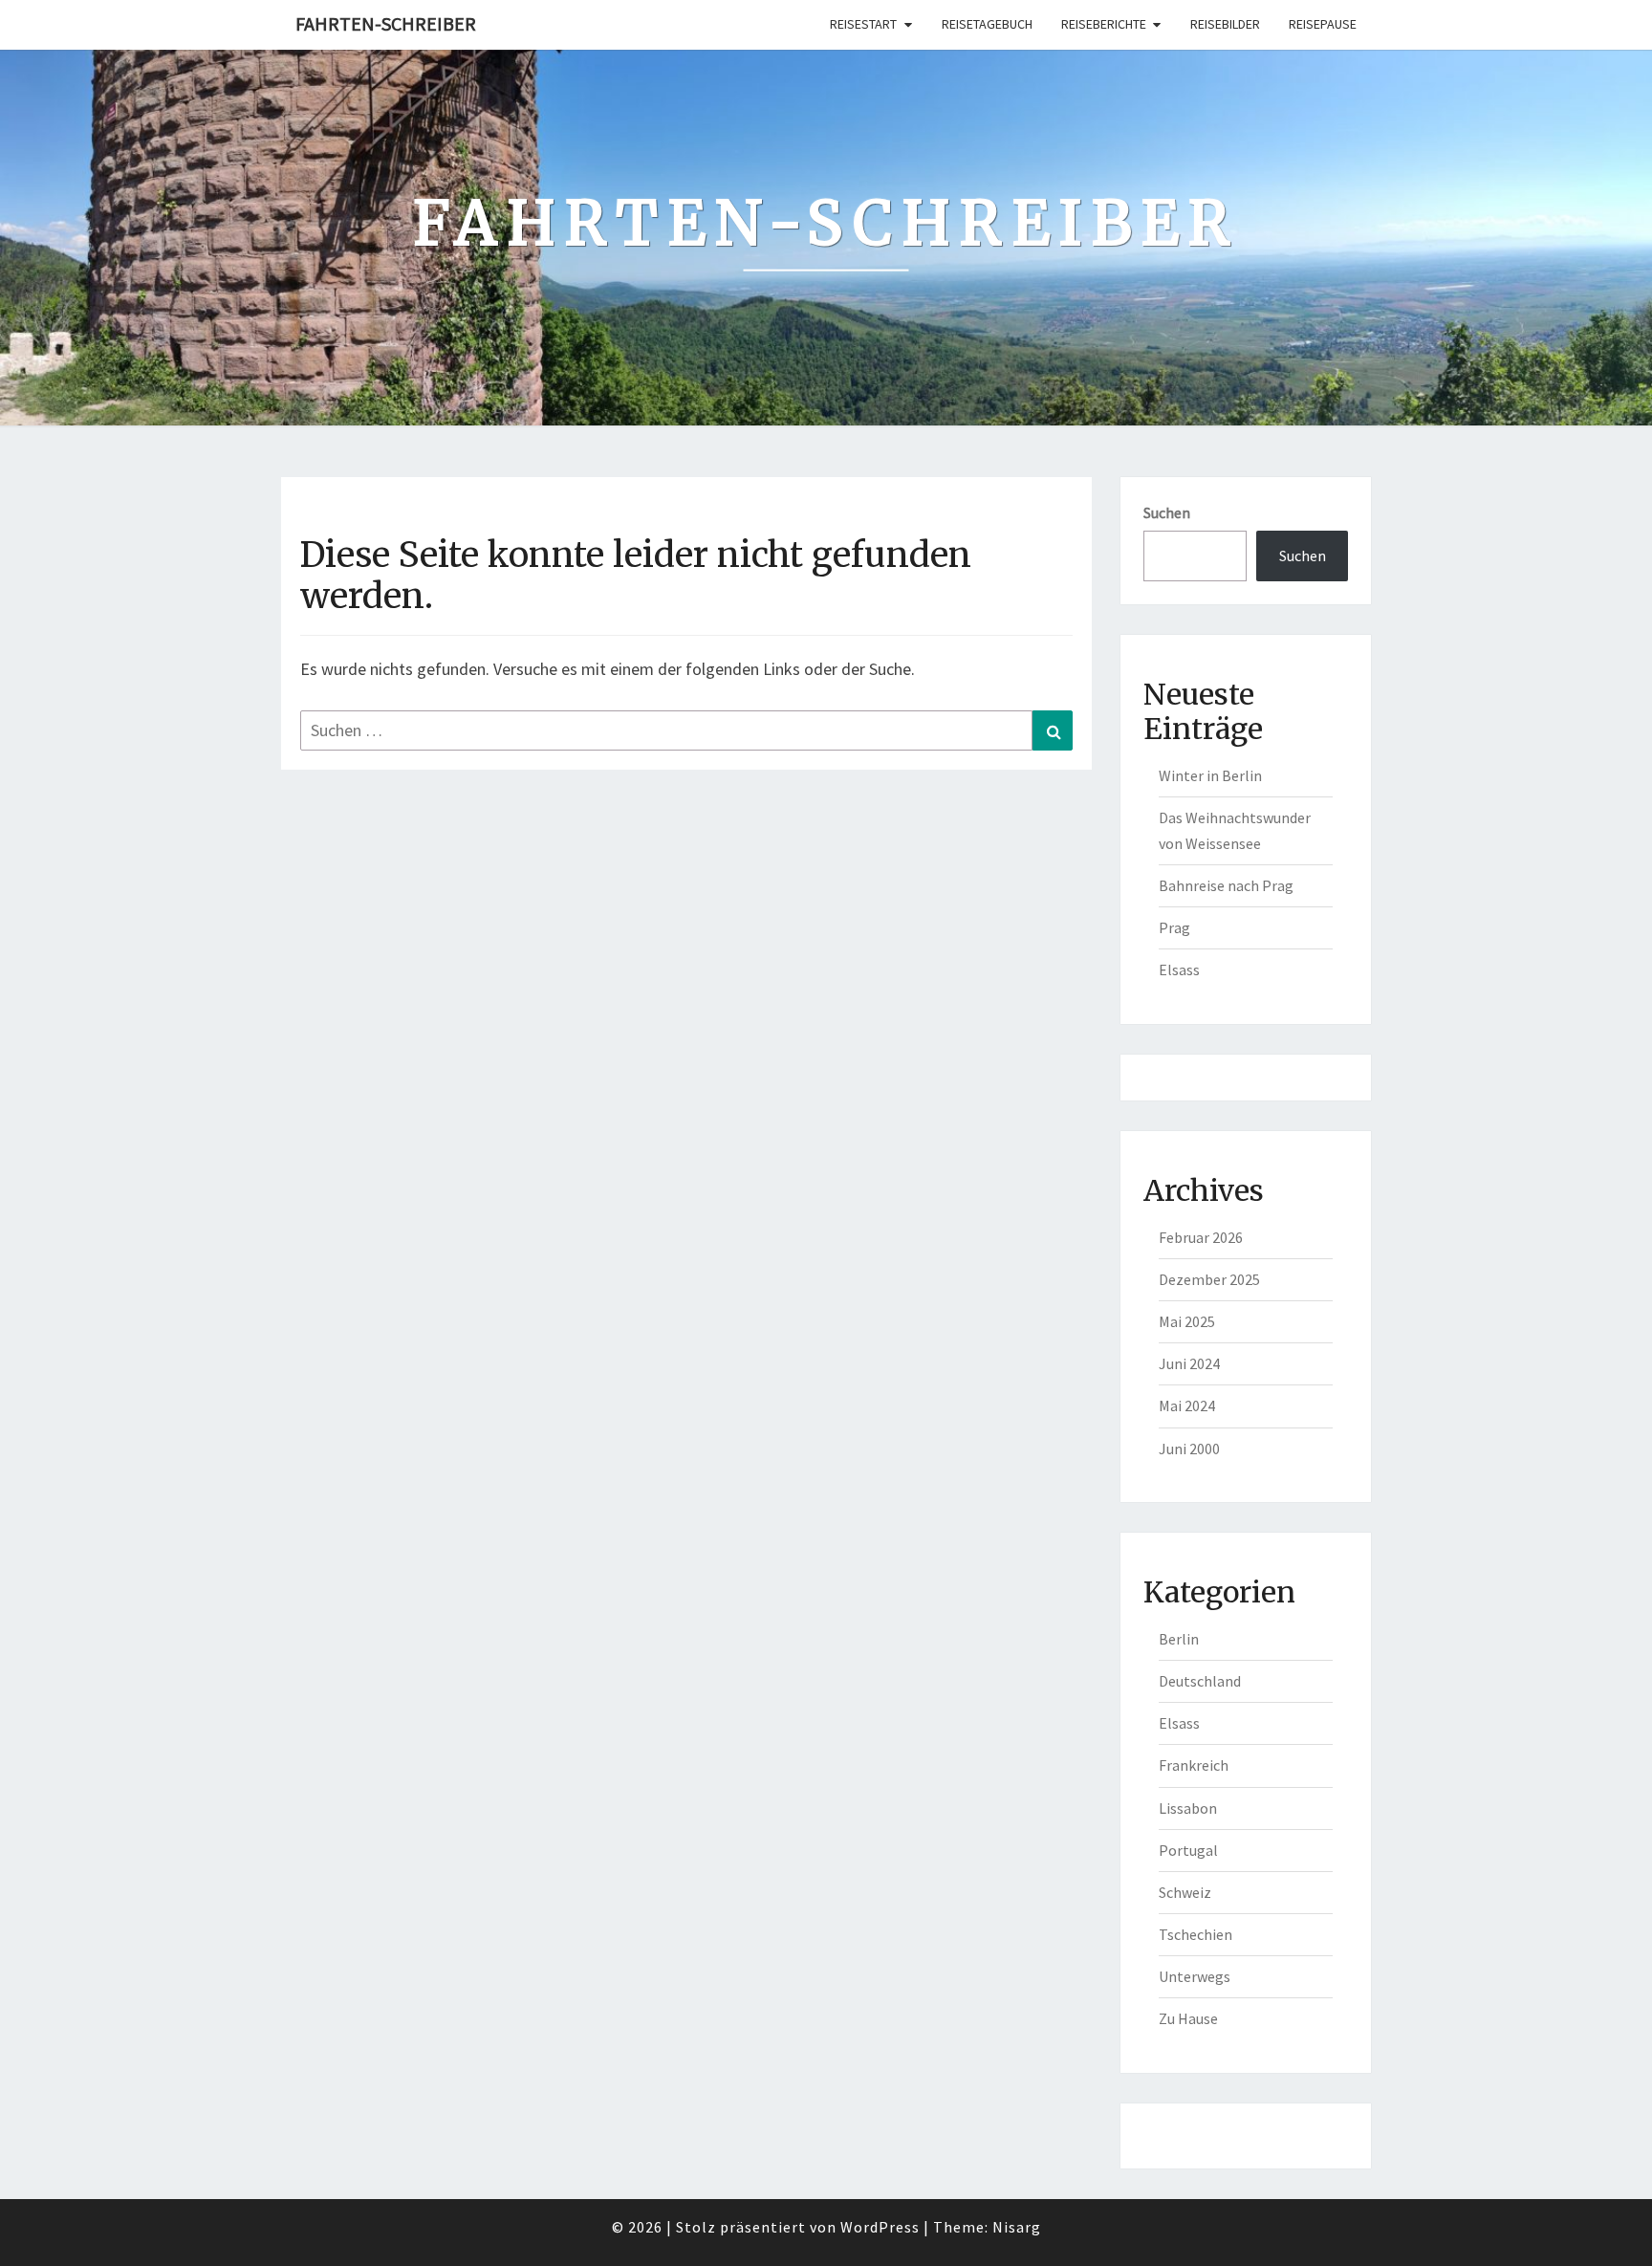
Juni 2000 (1189, 1449)
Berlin (1179, 1639)
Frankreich (1194, 1765)
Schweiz (1185, 1892)
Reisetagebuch (987, 24)
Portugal (1188, 1850)
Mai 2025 (1187, 1321)
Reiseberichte (1104, 24)
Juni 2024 (1189, 1363)
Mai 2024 (1187, 1405)
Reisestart (863, 24)
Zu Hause (1188, 2018)
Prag (1174, 927)
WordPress (880, 2227)
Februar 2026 (1201, 1237)
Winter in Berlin (1210, 775)
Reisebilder (1225, 24)
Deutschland (1200, 1681)
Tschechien (1196, 1934)
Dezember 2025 (1209, 1279)
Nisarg (1017, 2227)
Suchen (1167, 512)
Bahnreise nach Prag (1226, 885)
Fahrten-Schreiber (386, 23)
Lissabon (1188, 1808)
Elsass (1179, 970)
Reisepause (1323, 24)
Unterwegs (1195, 1976)
